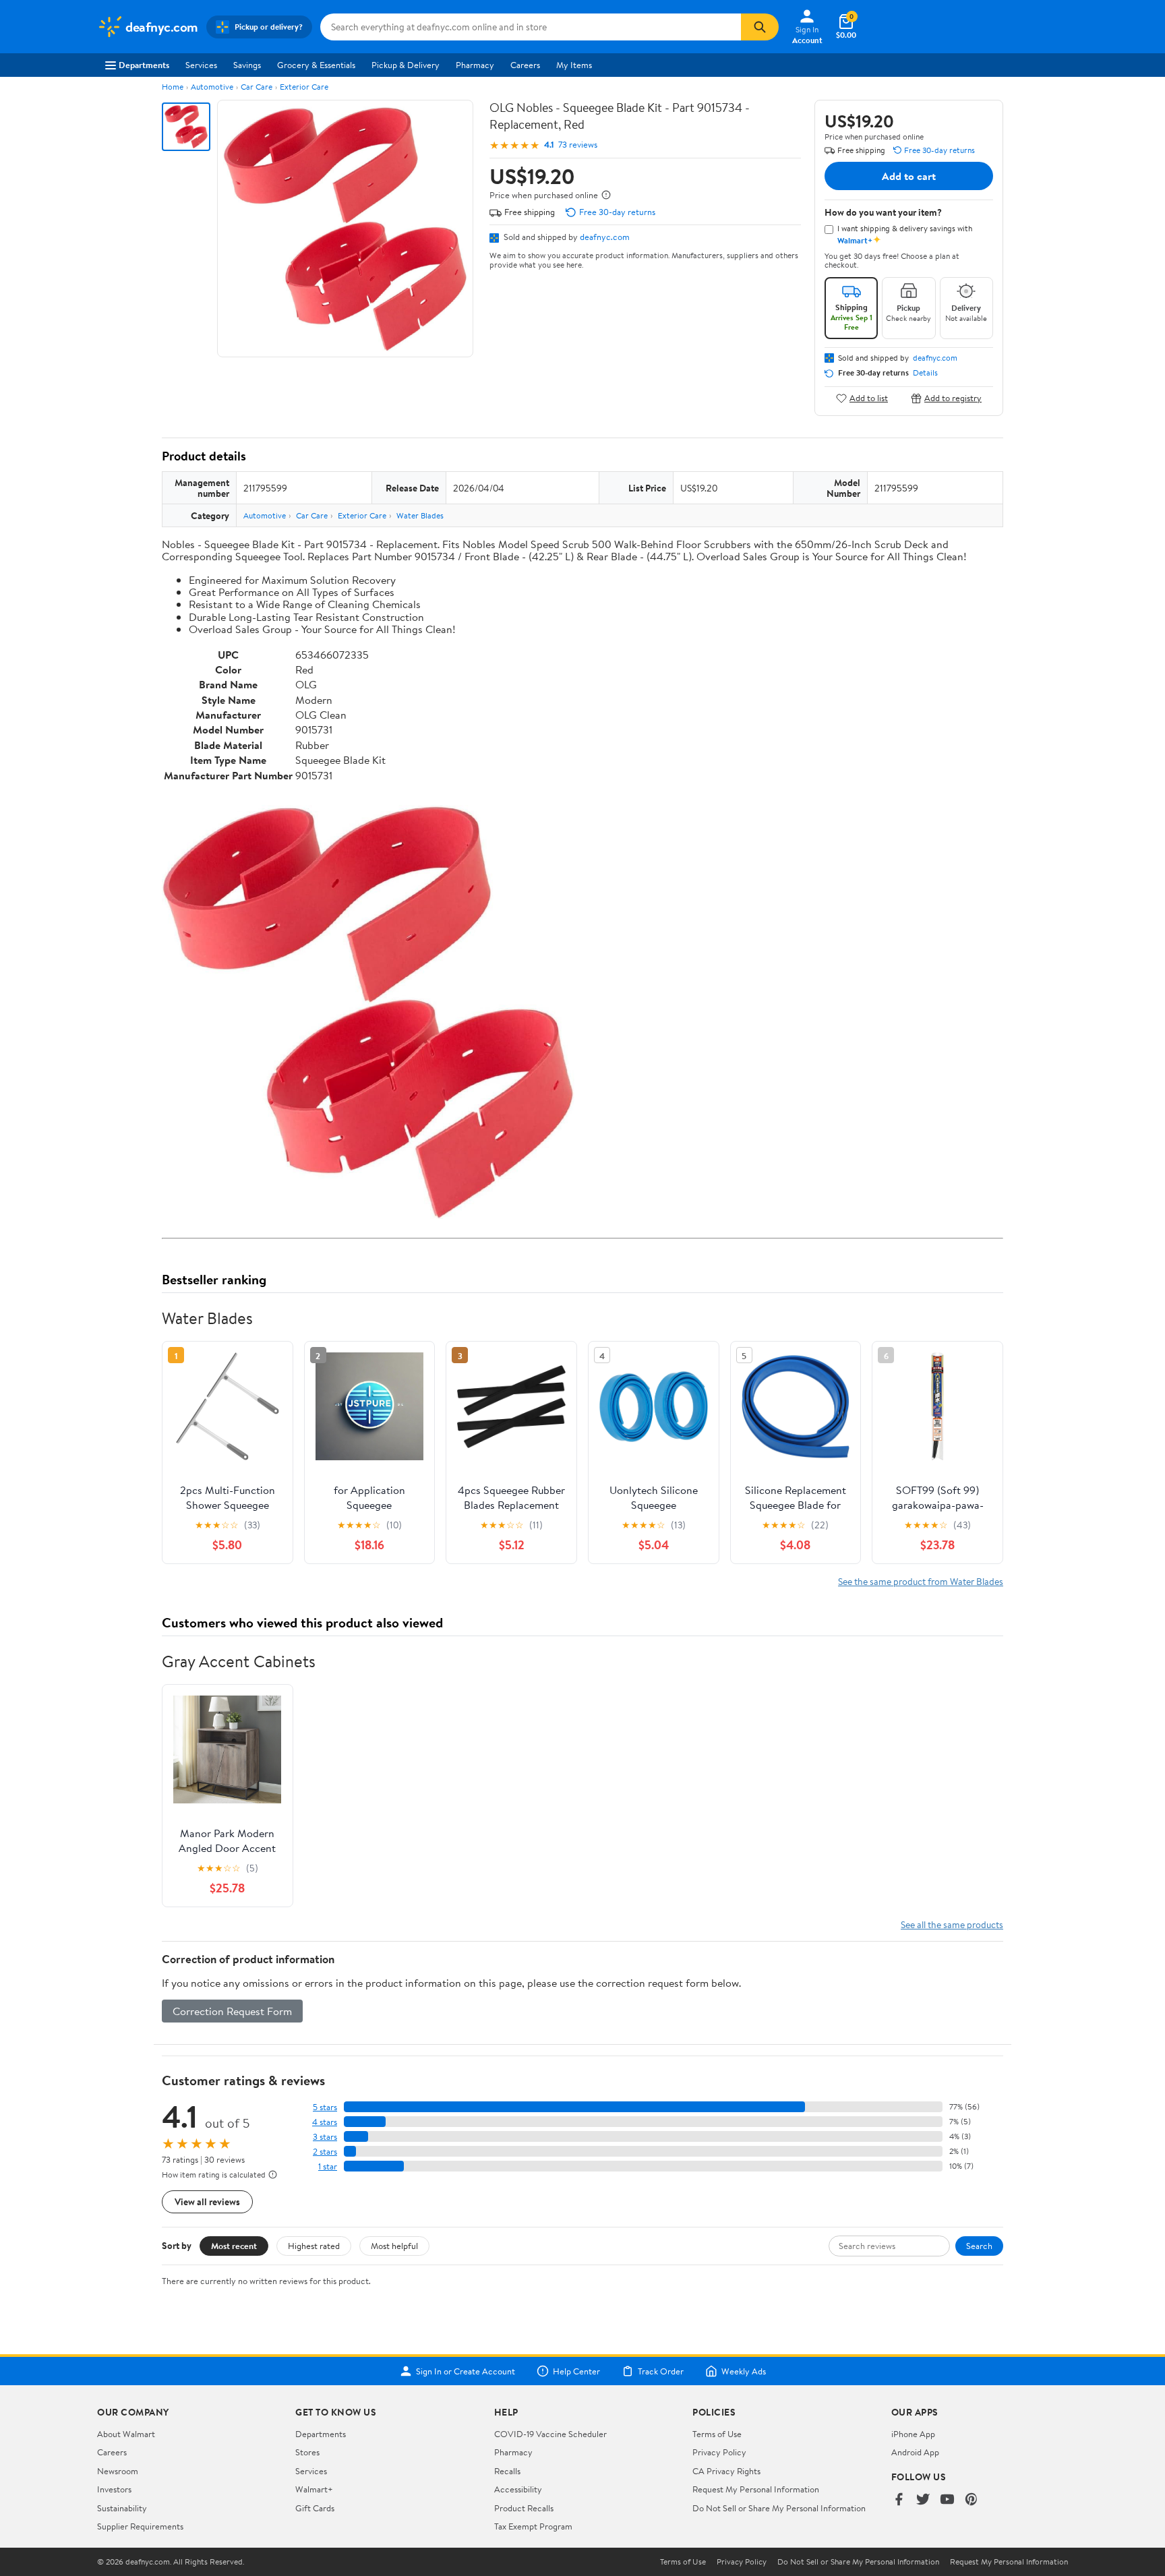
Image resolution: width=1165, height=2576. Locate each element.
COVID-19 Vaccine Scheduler (550, 2434)
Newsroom (118, 2471)
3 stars (325, 2137)
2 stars (325, 2152)
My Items (574, 65)
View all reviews (207, 2201)
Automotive (212, 87)
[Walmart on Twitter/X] (923, 2500)
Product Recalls (524, 2508)
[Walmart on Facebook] (899, 2500)
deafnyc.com (605, 237)
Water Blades (420, 515)
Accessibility (518, 2489)
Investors (114, 2489)
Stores (307, 2452)
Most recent (234, 2246)
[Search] (760, 27)
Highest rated (314, 2246)
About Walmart (126, 2434)
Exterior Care (304, 87)
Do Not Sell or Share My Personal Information (779, 2508)
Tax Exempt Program (533, 2526)
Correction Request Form (232, 2011)
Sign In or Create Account (466, 2371)
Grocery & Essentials (316, 65)
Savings (247, 65)
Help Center (576, 2371)
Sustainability (122, 2508)
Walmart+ (314, 2489)
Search (979, 2246)
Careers (525, 65)
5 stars (325, 2107)
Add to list (869, 398)
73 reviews (578, 145)
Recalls (507, 2471)
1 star (328, 2166)
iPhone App (913, 2434)
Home (173, 87)
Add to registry (953, 398)
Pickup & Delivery (406, 65)
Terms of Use (717, 2434)
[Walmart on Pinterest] (972, 2500)
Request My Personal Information (756, 2489)
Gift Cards (315, 2508)
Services (201, 65)
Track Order (661, 2371)
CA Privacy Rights (726, 2471)
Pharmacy (475, 65)
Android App (915, 2452)
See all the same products (952, 1924)
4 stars (325, 2122)
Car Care (257, 87)
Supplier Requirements (140, 2526)
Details (925, 373)
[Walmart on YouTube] (947, 2500)
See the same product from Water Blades (921, 1581)
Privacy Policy (719, 2452)
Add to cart (909, 176)
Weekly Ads (744, 2371)
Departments (144, 65)
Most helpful (394, 2246)
